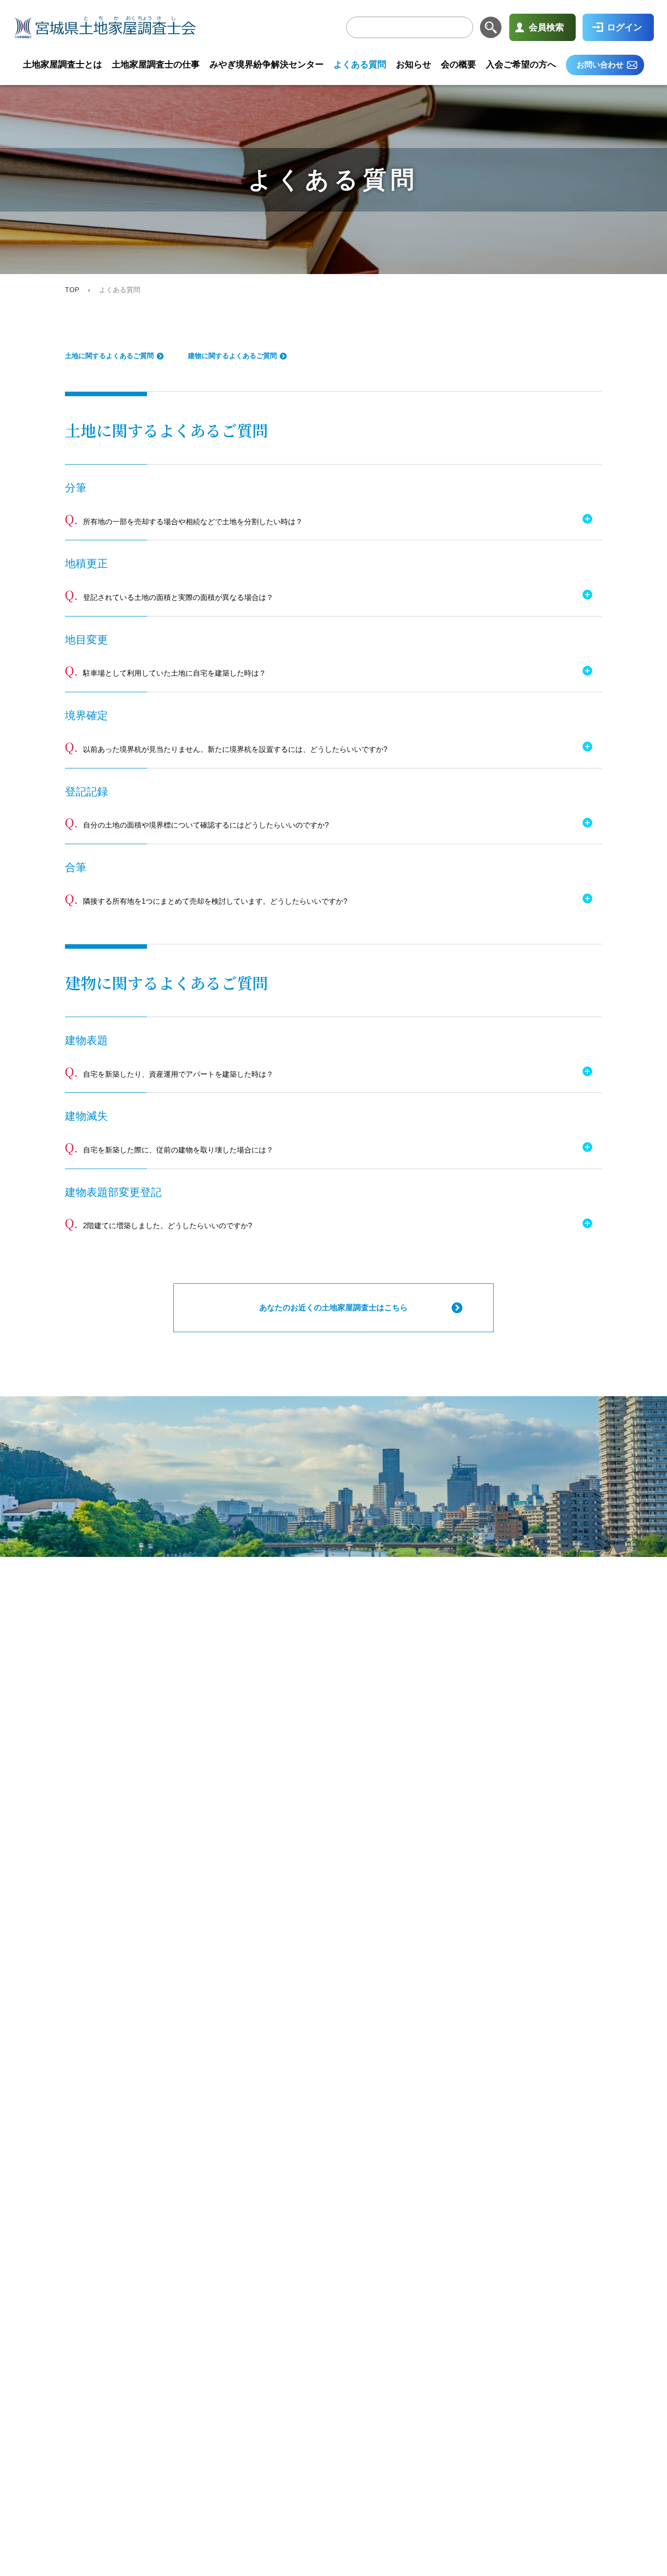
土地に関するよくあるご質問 (109, 356)
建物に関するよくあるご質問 (232, 356)
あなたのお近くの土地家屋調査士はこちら (333, 1308)
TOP (72, 290)
